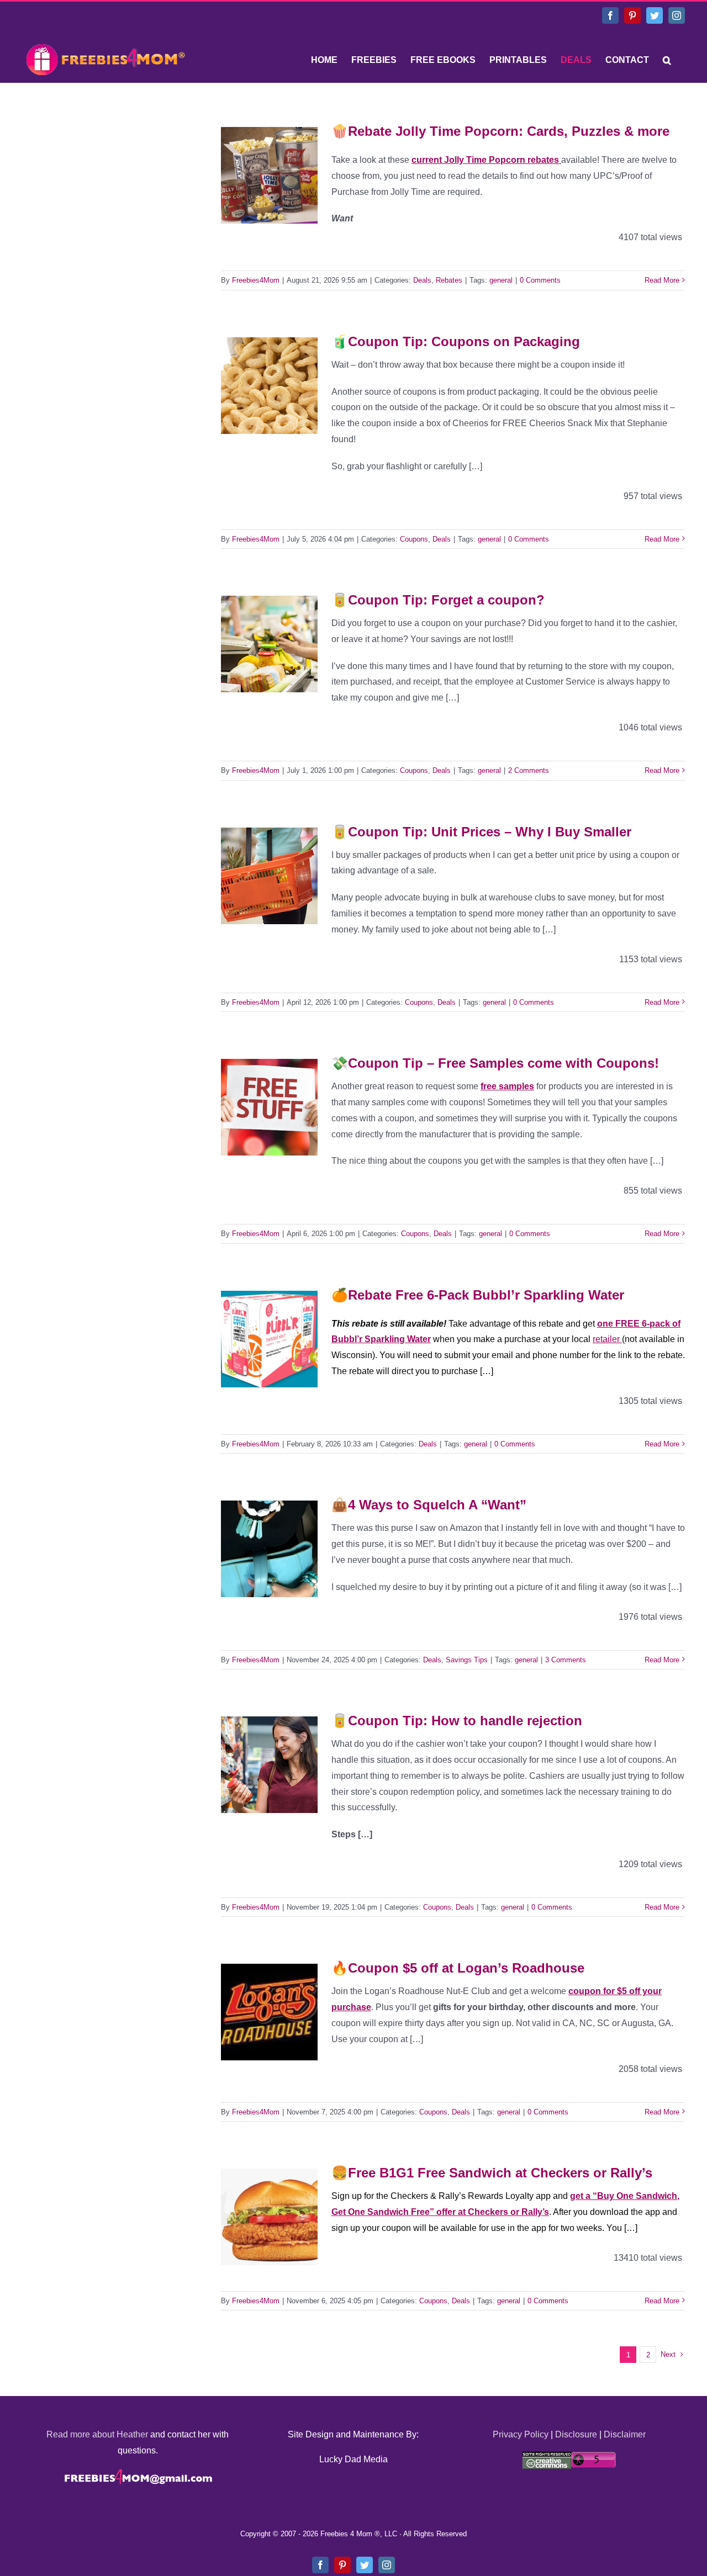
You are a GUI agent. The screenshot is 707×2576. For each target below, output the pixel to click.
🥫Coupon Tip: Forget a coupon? (438, 600)
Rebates (449, 280)
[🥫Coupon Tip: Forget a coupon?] (269, 644)
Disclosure (576, 2434)
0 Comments (540, 280)
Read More (662, 280)
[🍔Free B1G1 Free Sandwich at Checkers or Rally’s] (269, 2217)
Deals (422, 280)
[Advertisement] (105, 185)
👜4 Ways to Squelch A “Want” (429, 1505)
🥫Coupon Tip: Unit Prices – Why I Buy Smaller (481, 832)
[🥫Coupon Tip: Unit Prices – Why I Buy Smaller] (269, 876)
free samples (507, 1086)
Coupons (414, 539)
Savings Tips (467, 1660)
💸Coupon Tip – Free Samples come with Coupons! (495, 1063)
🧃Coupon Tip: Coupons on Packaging (456, 341)
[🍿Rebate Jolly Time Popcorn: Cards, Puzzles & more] (269, 175)
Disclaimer (625, 2434)
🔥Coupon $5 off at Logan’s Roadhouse (458, 1968)
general (501, 280)
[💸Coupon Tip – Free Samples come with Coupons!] (269, 1107)
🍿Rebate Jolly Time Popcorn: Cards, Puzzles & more (500, 131)
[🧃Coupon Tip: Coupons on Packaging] (269, 386)
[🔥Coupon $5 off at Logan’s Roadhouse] (269, 2012)
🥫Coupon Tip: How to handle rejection (457, 1721)
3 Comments (566, 1660)
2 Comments (529, 770)
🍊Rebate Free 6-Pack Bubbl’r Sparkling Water (478, 1295)
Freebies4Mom (256, 280)
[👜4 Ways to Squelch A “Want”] (269, 1549)
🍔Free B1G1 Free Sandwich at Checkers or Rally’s (492, 2173)
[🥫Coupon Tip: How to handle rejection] (269, 1765)
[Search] (667, 60)
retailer (607, 1339)
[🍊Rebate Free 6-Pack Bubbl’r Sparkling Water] (269, 1339)
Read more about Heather (97, 2434)
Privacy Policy (521, 2434)
